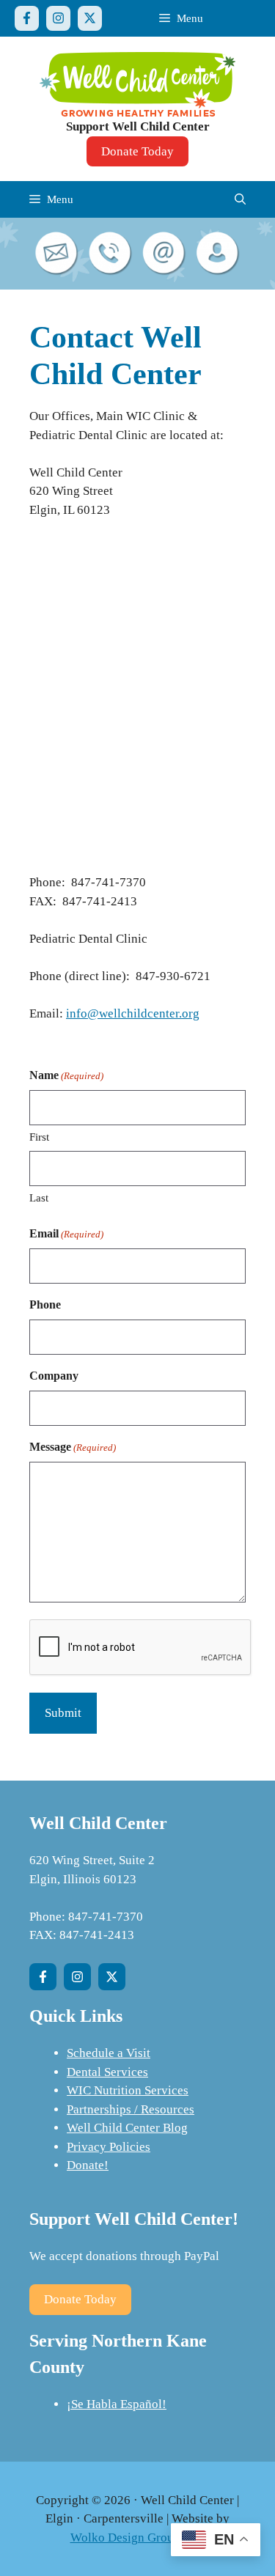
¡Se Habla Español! (117, 2404)
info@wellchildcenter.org (133, 1013)
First (39, 1137)
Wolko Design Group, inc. (138, 2538)
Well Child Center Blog (127, 2128)
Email (66, 1233)
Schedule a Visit (109, 2053)
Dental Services (107, 2072)
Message (73, 1447)
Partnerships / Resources (131, 2109)
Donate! (88, 2165)
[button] (240, 199)
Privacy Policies (109, 2147)
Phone (45, 1304)
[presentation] (141, 1648)
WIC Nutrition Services (128, 2090)
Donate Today (137, 151)
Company (54, 1376)
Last (39, 1198)
